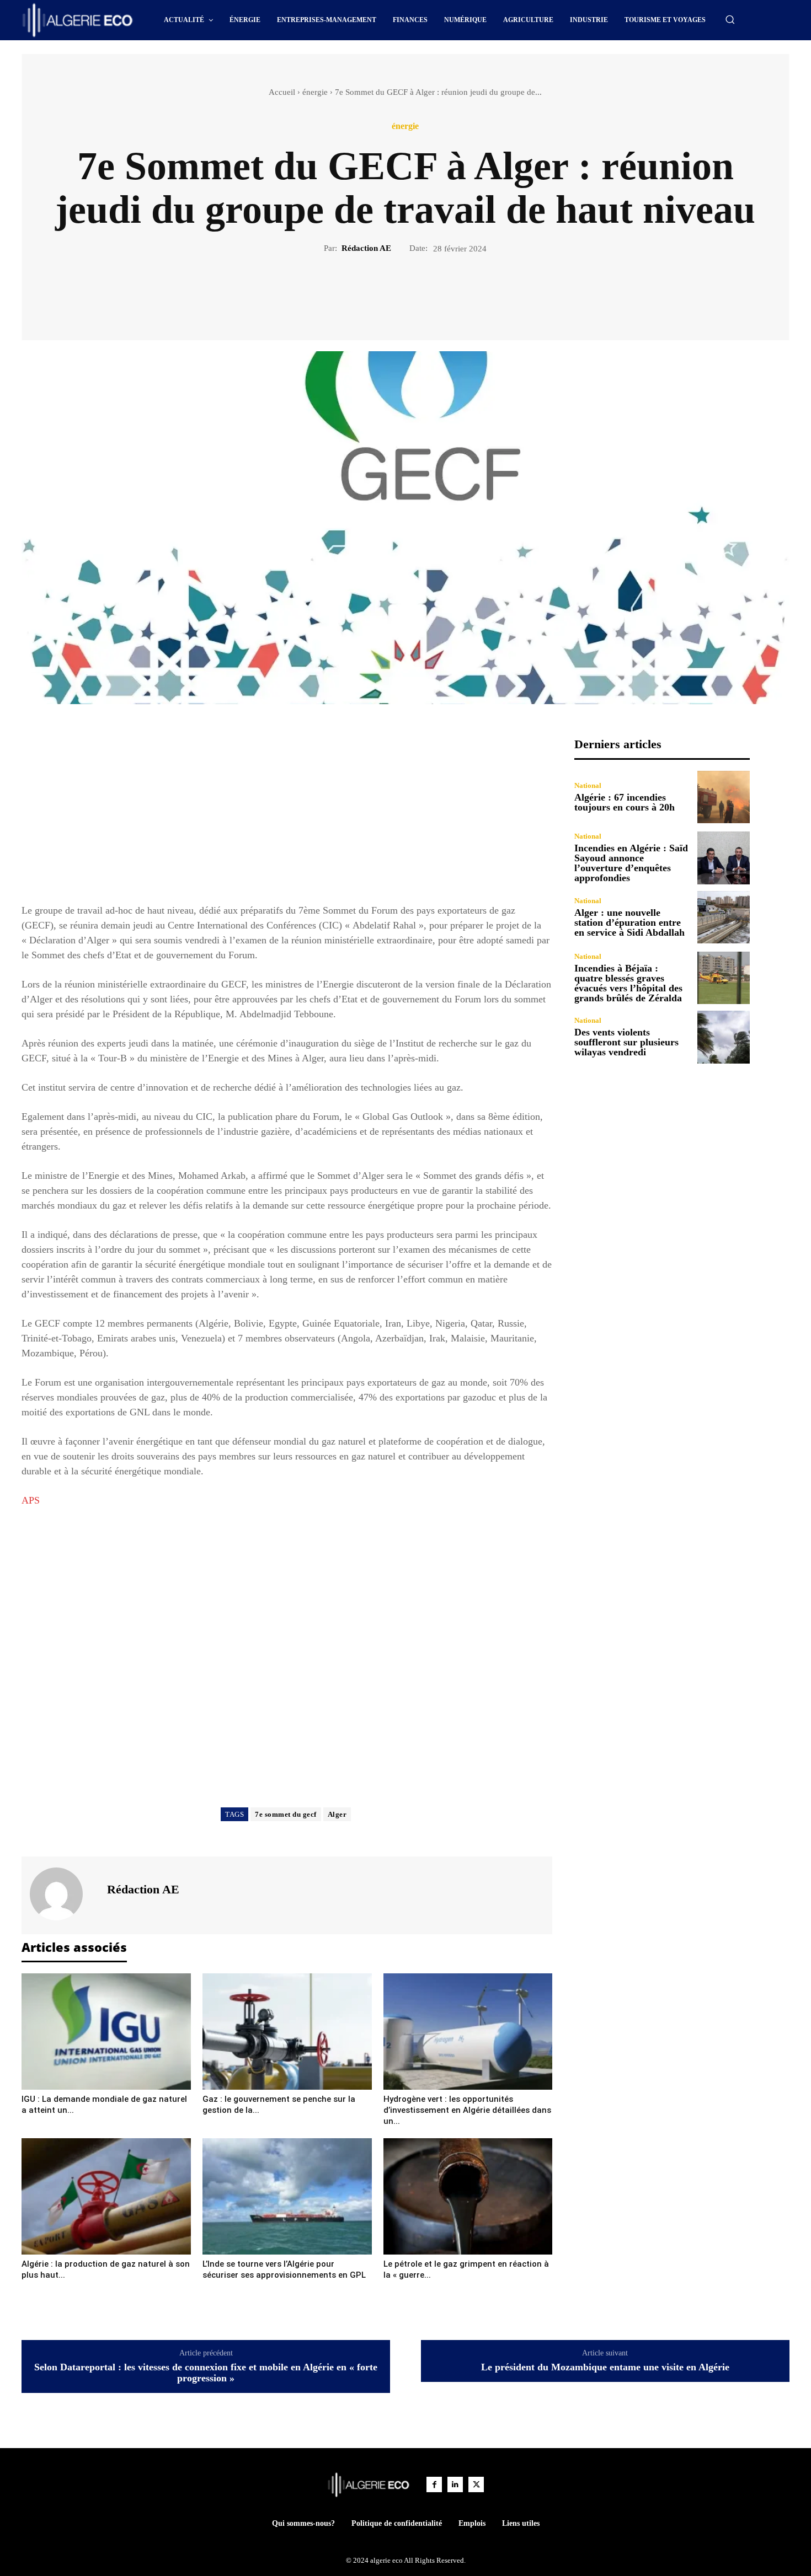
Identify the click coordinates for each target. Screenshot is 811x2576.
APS (31, 1500)
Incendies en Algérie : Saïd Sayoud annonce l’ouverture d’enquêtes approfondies (631, 863)
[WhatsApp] (444, 292)
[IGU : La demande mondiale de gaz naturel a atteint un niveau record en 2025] (106, 2032)
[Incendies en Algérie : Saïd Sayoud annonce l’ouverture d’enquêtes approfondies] (724, 858)
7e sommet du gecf (286, 1814)
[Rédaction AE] (63, 1894)
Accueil (282, 92)
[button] (730, 19)
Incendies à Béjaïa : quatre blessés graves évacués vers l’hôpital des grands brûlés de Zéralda (628, 983)
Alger (337, 1814)
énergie (315, 92)
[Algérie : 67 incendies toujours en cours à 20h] (724, 797)
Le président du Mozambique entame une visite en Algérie (605, 2367)
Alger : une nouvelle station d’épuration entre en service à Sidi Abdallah (629, 922)
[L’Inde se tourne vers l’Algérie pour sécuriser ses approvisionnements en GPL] (287, 2196)
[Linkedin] (455, 2484)
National (588, 785)
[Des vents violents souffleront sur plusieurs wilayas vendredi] (724, 1037)
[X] (393, 292)
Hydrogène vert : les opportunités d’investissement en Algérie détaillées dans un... (467, 2110)
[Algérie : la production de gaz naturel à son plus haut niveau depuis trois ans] (106, 2196)
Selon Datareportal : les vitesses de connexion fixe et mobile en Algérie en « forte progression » (206, 2373)
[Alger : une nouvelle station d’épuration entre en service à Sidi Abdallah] (724, 917)
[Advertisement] (287, 814)
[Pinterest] (418, 292)
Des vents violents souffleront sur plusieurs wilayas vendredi (626, 1042)
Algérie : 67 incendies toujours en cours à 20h (625, 802)
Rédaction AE (366, 248)
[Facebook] (367, 292)
